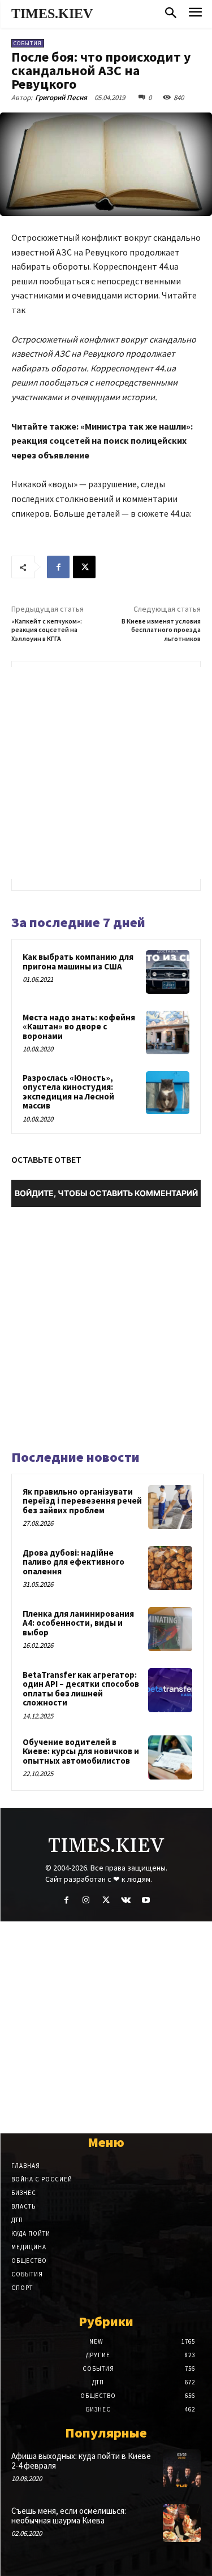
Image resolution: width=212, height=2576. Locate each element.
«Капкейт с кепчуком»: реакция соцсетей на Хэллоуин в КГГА (47, 630)
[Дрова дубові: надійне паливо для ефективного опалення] (170, 1568)
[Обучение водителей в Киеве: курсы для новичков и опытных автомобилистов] (170, 1757)
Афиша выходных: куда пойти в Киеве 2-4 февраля (81, 2461)
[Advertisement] (106, 773)
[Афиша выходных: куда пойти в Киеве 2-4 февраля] (182, 2468)
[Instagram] (86, 1900)
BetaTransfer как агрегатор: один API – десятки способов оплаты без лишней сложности (81, 1689)
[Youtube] (146, 1900)
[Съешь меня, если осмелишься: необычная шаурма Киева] (182, 2523)
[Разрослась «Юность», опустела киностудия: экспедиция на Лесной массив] (168, 1093)
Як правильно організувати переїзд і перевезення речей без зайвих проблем (82, 1501)
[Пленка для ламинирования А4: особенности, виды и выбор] (170, 1629)
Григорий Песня (61, 98)
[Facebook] (58, 567)
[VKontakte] (126, 1900)
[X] (84, 567)
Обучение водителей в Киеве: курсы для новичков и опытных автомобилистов (81, 1751)
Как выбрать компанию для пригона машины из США (78, 962)
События (28, 43)
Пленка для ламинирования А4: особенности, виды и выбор (78, 1623)
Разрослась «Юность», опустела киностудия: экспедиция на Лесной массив (68, 1092)
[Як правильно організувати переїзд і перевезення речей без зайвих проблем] (170, 1507)
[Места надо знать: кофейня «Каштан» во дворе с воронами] (168, 1032)
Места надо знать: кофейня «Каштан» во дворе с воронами (79, 1027)
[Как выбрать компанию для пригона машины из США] (168, 972)
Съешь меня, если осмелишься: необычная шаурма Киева (69, 2516)
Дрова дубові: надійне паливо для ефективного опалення (73, 1562)
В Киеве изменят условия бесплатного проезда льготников (161, 630)
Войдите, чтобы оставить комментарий (106, 1193)
